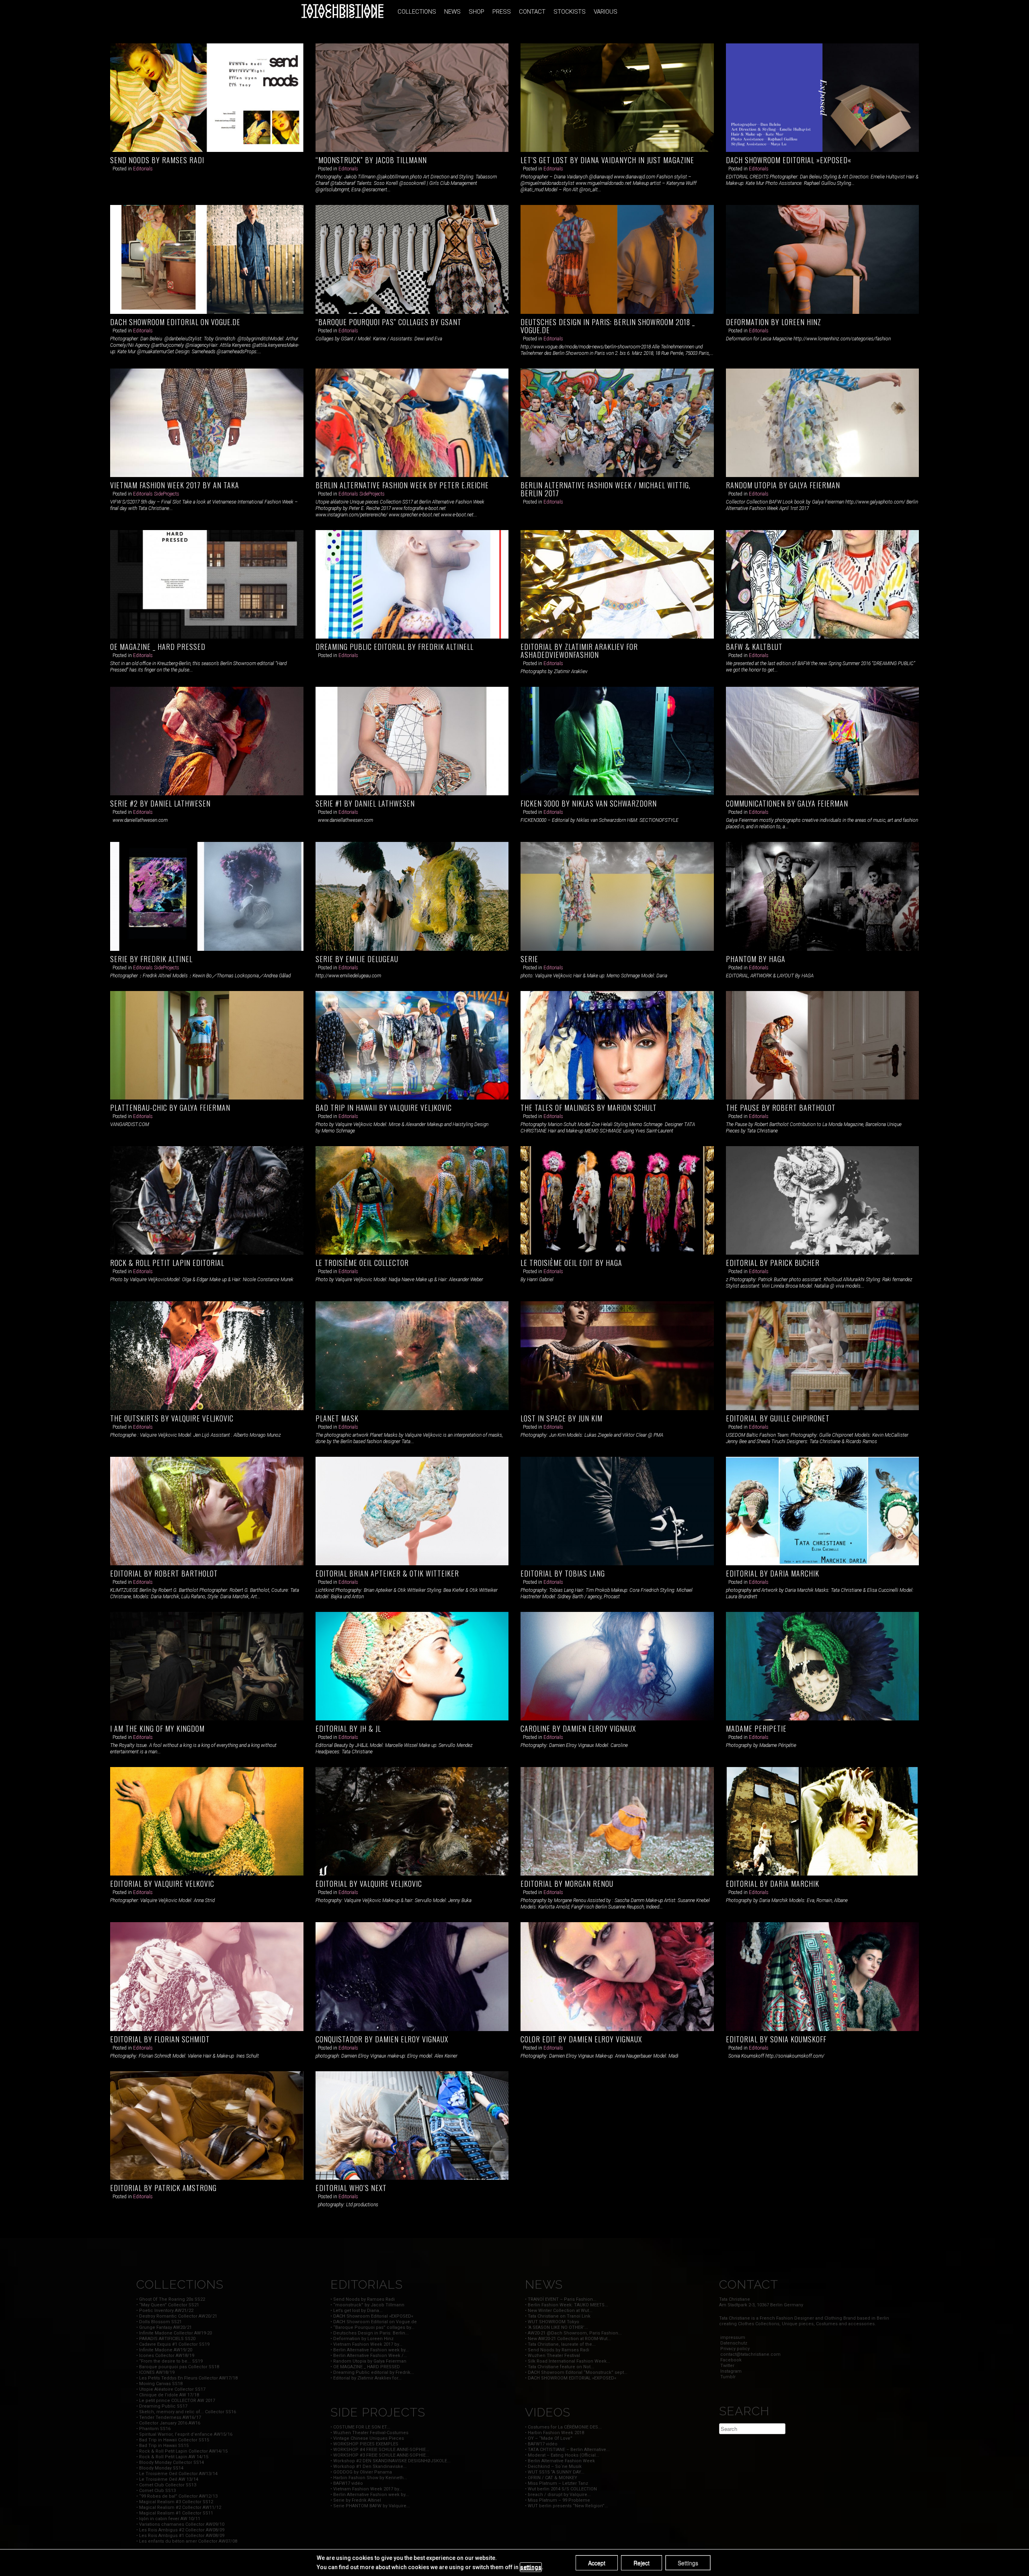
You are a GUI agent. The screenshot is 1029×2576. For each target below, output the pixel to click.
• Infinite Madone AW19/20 (164, 2350)
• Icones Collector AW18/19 (165, 2356)
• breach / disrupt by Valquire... (558, 2495)
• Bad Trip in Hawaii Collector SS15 (173, 2440)
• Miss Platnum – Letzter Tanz (557, 2483)
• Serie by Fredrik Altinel (356, 2500)
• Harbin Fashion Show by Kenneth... (369, 2478)
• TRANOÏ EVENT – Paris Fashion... (561, 2299)
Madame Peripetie (756, 1728)
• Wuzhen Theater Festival (552, 2356)
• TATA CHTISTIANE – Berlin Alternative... (567, 2450)
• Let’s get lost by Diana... (357, 2311)
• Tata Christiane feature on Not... (560, 2367)
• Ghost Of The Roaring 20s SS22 (171, 2299)
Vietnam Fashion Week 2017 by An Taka (175, 485)
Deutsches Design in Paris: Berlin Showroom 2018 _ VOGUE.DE (608, 326)
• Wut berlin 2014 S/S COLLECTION (561, 2489)
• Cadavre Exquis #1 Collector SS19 (173, 2344)
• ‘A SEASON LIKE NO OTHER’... (557, 2327)
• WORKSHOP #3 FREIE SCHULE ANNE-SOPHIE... (380, 2455)
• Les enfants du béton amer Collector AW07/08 (187, 2541)
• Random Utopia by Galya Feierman (368, 2361)
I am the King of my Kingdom (157, 1728)
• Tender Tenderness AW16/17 (169, 2417)
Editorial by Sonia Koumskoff (776, 2039)
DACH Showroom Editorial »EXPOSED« (789, 160)
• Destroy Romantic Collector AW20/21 (177, 2316)
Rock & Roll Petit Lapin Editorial (167, 1263)
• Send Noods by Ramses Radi (363, 2299)
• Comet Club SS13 (156, 2491)
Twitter (727, 2366)
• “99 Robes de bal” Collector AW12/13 (177, 2496)
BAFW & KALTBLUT (754, 647)
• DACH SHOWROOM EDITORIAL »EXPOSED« (571, 2378)
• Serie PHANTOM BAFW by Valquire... (370, 2506)
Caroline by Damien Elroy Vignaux (578, 1728)
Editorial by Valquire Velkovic (162, 1884)
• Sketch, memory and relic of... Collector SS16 (186, 2412)
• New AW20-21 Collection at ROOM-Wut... (568, 2339)
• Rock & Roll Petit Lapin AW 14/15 (172, 2457)
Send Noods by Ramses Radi (157, 160)
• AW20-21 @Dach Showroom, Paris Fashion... (573, 2333)
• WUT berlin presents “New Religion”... (567, 2506)
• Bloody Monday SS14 (160, 2468)
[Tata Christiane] (342, 11)
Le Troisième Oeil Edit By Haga (571, 1263)
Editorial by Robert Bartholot (164, 1573)
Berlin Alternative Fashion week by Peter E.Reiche (402, 485)
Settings (688, 2563)
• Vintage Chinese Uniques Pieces (367, 2438)
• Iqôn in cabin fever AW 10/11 (168, 2519)
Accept (597, 2563)
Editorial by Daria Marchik (773, 1573)
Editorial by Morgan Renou (567, 1884)
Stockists (570, 12)
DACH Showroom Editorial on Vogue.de (175, 322)
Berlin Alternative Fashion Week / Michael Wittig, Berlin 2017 (606, 489)
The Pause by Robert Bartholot (781, 1108)
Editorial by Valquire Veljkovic (369, 1884)
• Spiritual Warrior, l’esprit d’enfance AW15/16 (184, 2434)
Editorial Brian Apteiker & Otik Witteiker (387, 1573)
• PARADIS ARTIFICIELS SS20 (166, 2339)
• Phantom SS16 (153, 2429)
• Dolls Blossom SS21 (159, 2322)
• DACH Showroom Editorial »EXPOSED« (372, 2316)
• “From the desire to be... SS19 (169, 2361)
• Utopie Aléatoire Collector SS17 (171, 2389)
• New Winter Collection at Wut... (559, 2311)
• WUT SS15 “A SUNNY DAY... (555, 2472)
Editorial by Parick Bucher (773, 1263)
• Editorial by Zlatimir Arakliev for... (366, 2378)
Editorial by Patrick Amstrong (163, 2188)
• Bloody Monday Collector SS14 (170, 2462)
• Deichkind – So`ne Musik (553, 2466)
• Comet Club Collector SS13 (166, 2485)
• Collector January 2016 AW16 (168, 2423)
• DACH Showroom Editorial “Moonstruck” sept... (576, 2372)
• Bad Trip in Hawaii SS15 (162, 2446)
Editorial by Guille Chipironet (778, 1418)
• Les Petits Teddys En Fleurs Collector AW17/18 (187, 2378)
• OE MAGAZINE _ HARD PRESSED (365, 2367)
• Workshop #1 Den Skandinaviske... (369, 2466)
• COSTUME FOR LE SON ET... (360, 2427)
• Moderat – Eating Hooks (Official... (562, 2455)
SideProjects (167, 494)
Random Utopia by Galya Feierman (783, 485)
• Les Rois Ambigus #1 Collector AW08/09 (180, 2536)
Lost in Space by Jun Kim (562, 1418)
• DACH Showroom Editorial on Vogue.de (374, 2322)
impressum (732, 2337)
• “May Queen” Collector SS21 (168, 2305)
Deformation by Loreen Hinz (774, 322)
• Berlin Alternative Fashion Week (560, 2461)
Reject (642, 2563)
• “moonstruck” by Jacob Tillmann (367, 2305)
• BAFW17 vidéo (347, 2483)
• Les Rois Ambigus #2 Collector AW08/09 (180, 2530)
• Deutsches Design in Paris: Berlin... (370, 2333)
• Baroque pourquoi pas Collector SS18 (178, 2367)
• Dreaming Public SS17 (162, 2406)
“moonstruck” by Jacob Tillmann (371, 160)
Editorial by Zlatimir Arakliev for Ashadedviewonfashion (579, 651)
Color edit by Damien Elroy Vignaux (581, 2039)
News (452, 12)
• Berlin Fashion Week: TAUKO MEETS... (567, 2305)
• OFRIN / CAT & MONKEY (551, 2478)
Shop (477, 12)
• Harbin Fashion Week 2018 (554, 2433)
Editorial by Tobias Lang (563, 1573)
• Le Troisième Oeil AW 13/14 (167, 2479)
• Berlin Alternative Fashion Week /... (369, 2356)
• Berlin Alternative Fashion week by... (370, 2350)
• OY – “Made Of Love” (549, 2438)
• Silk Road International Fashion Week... (568, 2361)
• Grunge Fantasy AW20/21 (164, 2327)
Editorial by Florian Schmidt (160, 2039)
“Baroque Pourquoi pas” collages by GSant (388, 322)
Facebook (730, 2360)
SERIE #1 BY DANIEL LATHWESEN (365, 803)
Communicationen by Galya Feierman (787, 803)
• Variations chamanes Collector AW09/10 (180, 2524)
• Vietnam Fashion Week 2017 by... (366, 2344)
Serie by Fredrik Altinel (151, 959)
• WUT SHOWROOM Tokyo (552, 2322)
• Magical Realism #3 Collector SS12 (175, 2502)
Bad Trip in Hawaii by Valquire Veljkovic (384, 1108)
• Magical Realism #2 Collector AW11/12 (179, 2507)
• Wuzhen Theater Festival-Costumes (369, 2433)
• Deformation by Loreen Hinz (362, 2339)
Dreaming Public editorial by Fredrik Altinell (395, 647)
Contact (532, 12)
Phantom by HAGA (756, 959)
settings (531, 2567)
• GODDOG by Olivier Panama (361, 2472)
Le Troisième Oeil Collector (362, 1263)
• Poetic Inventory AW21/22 (165, 2311)
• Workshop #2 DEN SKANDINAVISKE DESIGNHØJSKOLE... (390, 2461)
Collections (417, 12)
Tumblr (727, 2377)
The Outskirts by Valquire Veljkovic (172, 1418)
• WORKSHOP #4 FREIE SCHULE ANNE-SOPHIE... (380, 2450)
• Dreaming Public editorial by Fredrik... (372, 2372)
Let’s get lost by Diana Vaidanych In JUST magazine (607, 160)
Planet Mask (337, 1418)
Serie (529, 959)
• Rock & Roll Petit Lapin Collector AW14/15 (182, 2451)
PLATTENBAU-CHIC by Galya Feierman (170, 1108)
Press (502, 12)
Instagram (730, 2371)
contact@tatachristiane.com (750, 2354)
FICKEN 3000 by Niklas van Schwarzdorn (589, 803)
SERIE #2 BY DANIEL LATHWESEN (160, 803)
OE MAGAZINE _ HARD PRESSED (158, 647)
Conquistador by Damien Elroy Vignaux (382, 2039)
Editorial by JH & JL (348, 1728)
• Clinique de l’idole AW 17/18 (168, 2395)
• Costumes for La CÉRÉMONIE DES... (563, 2427)
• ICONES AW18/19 (155, 2372)
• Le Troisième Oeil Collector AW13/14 (177, 2474)
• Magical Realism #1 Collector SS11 (175, 2513)
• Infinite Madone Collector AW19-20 (174, 2333)
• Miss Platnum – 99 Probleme (558, 2500)
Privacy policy (734, 2349)
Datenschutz (733, 2343)
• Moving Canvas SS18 (159, 2384)
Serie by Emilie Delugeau (357, 959)
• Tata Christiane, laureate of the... (560, 2344)
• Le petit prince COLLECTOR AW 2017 (176, 2401)
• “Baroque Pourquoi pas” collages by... (372, 2327)
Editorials (143, 169)
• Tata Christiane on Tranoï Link (558, 2316)
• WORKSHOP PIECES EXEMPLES (364, 2444)
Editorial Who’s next (351, 2188)
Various (606, 12)
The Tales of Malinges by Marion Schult (589, 1108)
